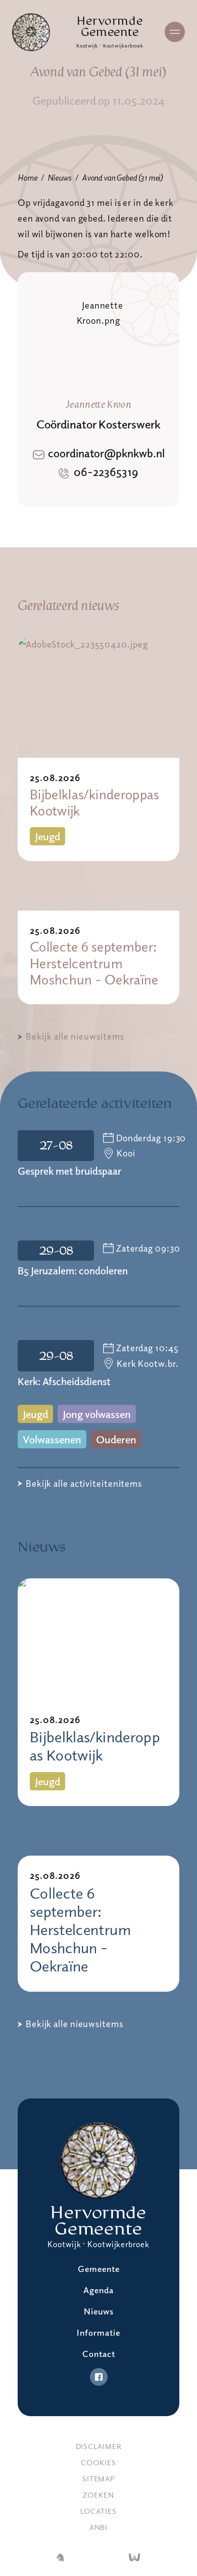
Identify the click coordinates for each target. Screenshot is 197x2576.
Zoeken (98, 2495)
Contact (99, 2354)
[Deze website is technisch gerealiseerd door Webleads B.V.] (135, 2558)
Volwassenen (52, 1439)
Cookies (98, 2462)
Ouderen (116, 1439)
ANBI (99, 2527)
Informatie (98, 2332)
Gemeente (99, 2269)
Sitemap (98, 2478)
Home (27, 178)
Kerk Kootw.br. (148, 1363)
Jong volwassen (97, 1414)
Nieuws (59, 178)
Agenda (98, 2290)
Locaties (98, 2511)
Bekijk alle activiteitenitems (84, 1483)
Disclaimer (99, 2446)
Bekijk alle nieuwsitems (75, 1036)
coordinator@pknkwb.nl (106, 453)
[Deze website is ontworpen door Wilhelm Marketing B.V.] (60, 2558)
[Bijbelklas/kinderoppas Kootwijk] (98, 697)
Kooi (126, 1153)
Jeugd (47, 836)
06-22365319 (106, 471)
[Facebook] (99, 2377)
